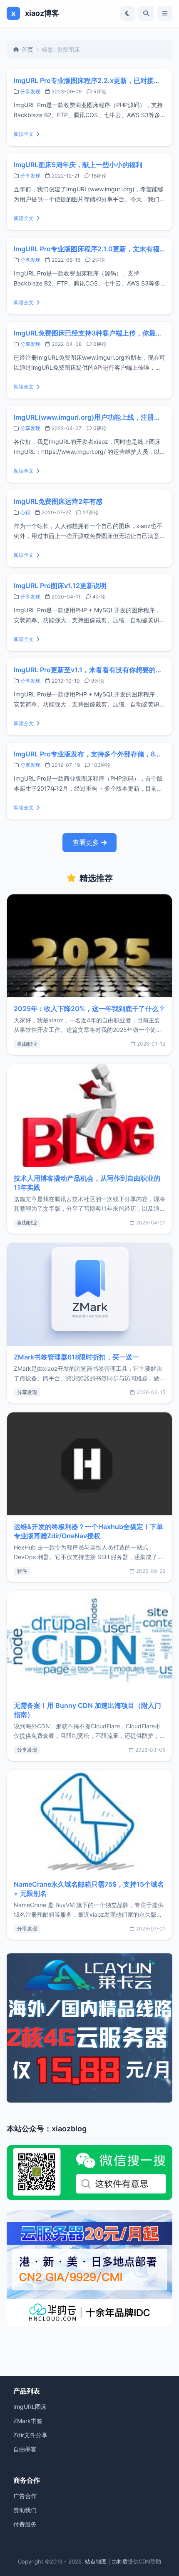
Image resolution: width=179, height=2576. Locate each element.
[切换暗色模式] (128, 13)
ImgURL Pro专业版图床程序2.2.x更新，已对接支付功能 (89, 80)
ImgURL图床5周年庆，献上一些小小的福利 (78, 165)
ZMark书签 (28, 2421)
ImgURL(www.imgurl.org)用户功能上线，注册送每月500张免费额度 (89, 417)
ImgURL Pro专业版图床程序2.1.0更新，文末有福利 (89, 249)
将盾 (122, 2561)
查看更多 (86, 842)
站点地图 (96, 2561)
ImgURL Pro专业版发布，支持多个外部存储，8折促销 (89, 754)
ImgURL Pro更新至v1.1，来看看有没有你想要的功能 (89, 670)
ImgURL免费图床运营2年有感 (58, 501)
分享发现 (30, 91)
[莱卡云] (89, 2028)
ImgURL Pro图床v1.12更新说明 (60, 586)
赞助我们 (25, 2510)
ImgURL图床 (30, 2407)
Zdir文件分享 (30, 2435)
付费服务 (25, 2524)
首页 (27, 49)
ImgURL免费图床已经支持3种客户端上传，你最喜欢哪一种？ (89, 333)
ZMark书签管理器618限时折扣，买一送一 (76, 1357)
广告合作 (25, 2496)
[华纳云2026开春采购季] (89, 2268)
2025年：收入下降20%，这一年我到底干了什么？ (89, 1009)
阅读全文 (24, 134)
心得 (25, 512)
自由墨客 (25, 2449)
